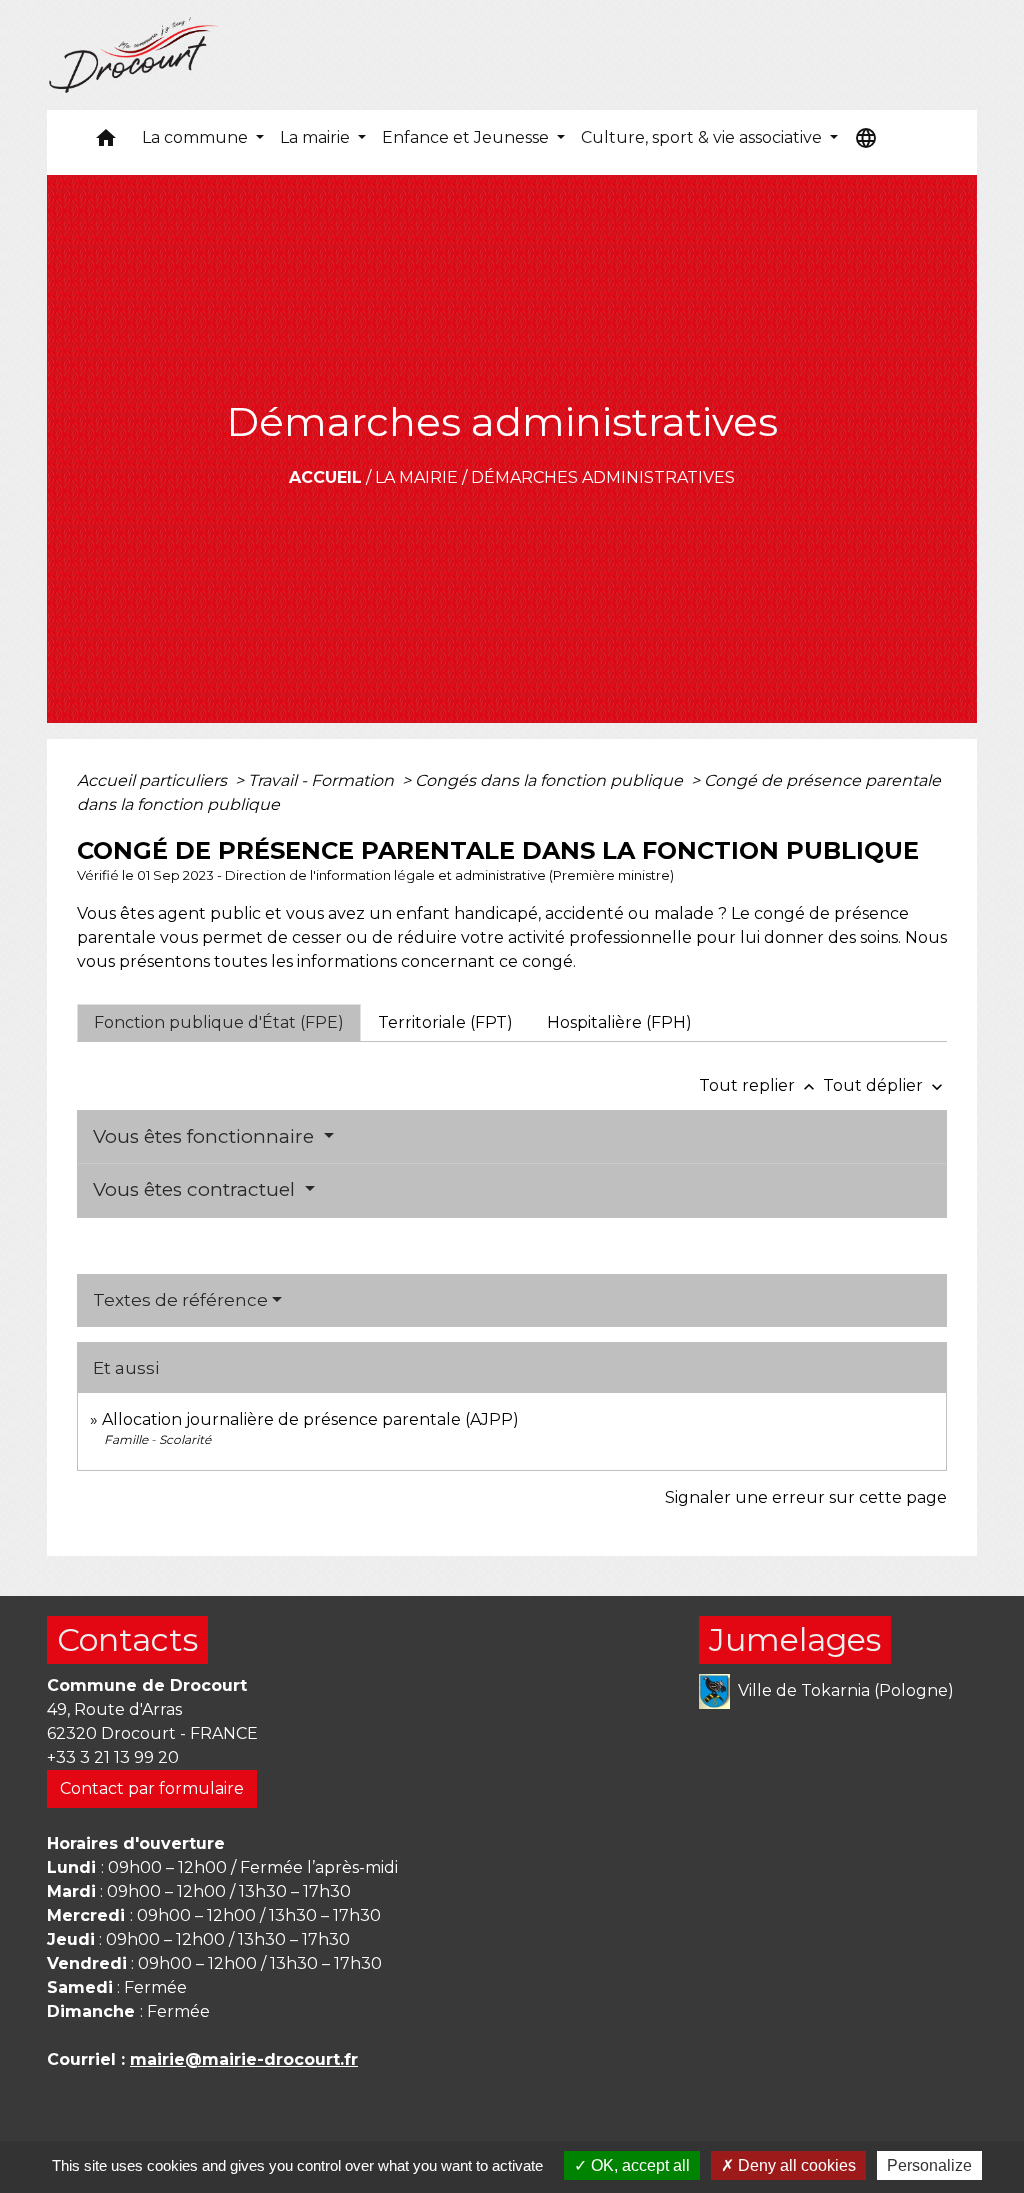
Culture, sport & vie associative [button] (703, 137)
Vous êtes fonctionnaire (206, 1136)
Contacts (127, 1639)
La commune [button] (197, 137)
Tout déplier (885, 1085)
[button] (106, 142)
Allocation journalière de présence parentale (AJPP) (310, 1419)
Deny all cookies (795, 2165)
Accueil (325, 477)
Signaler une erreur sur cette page (806, 1497)
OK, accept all (638, 2165)
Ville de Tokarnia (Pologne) (846, 1689)
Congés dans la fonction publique (551, 780)
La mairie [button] (317, 137)
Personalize (929, 2165)
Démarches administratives (603, 477)
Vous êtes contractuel (196, 1189)
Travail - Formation (323, 780)
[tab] (219, 1023)
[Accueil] (134, 55)
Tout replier (759, 1085)
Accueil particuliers (154, 780)
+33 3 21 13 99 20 (113, 1757)
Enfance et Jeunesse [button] (467, 137)
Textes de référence (180, 1300)
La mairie (416, 477)
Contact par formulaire (152, 1788)
